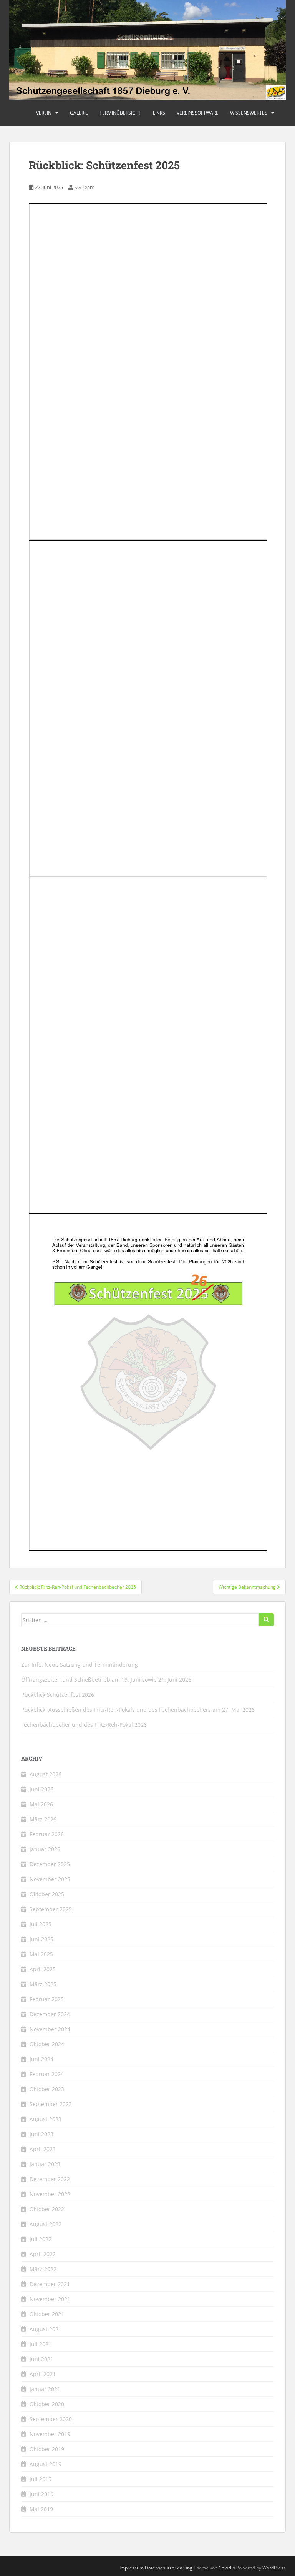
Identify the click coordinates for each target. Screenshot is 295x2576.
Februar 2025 (47, 1999)
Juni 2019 (41, 2494)
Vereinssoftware (198, 113)
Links (159, 113)
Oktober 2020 (47, 2404)
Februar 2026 (47, 1834)
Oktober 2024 (47, 2044)
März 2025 (43, 1984)
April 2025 (43, 1969)
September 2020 (51, 2419)
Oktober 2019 (47, 2449)
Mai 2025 (41, 1954)
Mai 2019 (41, 2509)
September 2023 (51, 2104)
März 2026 (43, 1819)
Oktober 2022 (47, 2209)
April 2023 (43, 2149)
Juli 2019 (41, 2479)
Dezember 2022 (50, 2179)
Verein (44, 113)
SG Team (85, 187)
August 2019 (46, 2464)
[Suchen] (266, 1620)
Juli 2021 (41, 2344)
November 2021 (50, 2299)
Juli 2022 (41, 2239)
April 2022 (43, 2254)
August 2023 (46, 2119)
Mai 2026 (41, 1804)
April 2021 (43, 2374)
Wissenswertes (249, 113)
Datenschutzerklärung (169, 2568)
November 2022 (50, 2194)
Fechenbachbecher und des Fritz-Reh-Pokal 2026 (84, 1725)
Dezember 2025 (50, 1864)
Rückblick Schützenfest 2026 (58, 1695)
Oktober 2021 (47, 2314)
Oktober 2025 (47, 1894)
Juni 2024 (41, 2059)
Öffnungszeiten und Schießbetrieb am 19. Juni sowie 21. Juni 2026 (106, 1680)
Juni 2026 (41, 1789)
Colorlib (227, 2568)
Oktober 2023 (47, 2089)
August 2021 (46, 2329)
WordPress (274, 2568)
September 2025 (51, 1909)
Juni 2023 (41, 2134)
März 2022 (43, 2269)
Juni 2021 (41, 2359)
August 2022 (46, 2224)
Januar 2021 (45, 2389)
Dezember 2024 (50, 2014)
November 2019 (50, 2434)
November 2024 (50, 2029)
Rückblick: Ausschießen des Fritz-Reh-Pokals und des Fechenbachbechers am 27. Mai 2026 (138, 1710)
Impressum (132, 2568)
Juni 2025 (41, 1939)
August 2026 (46, 1774)
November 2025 (50, 1879)
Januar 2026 (45, 1849)
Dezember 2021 (50, 2284)
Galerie (79, 113)
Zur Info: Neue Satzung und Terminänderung (80, 1665)
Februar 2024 (47, 2074)
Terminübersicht (120, 113)
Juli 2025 (41, 1924)
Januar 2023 (45, 2164)
